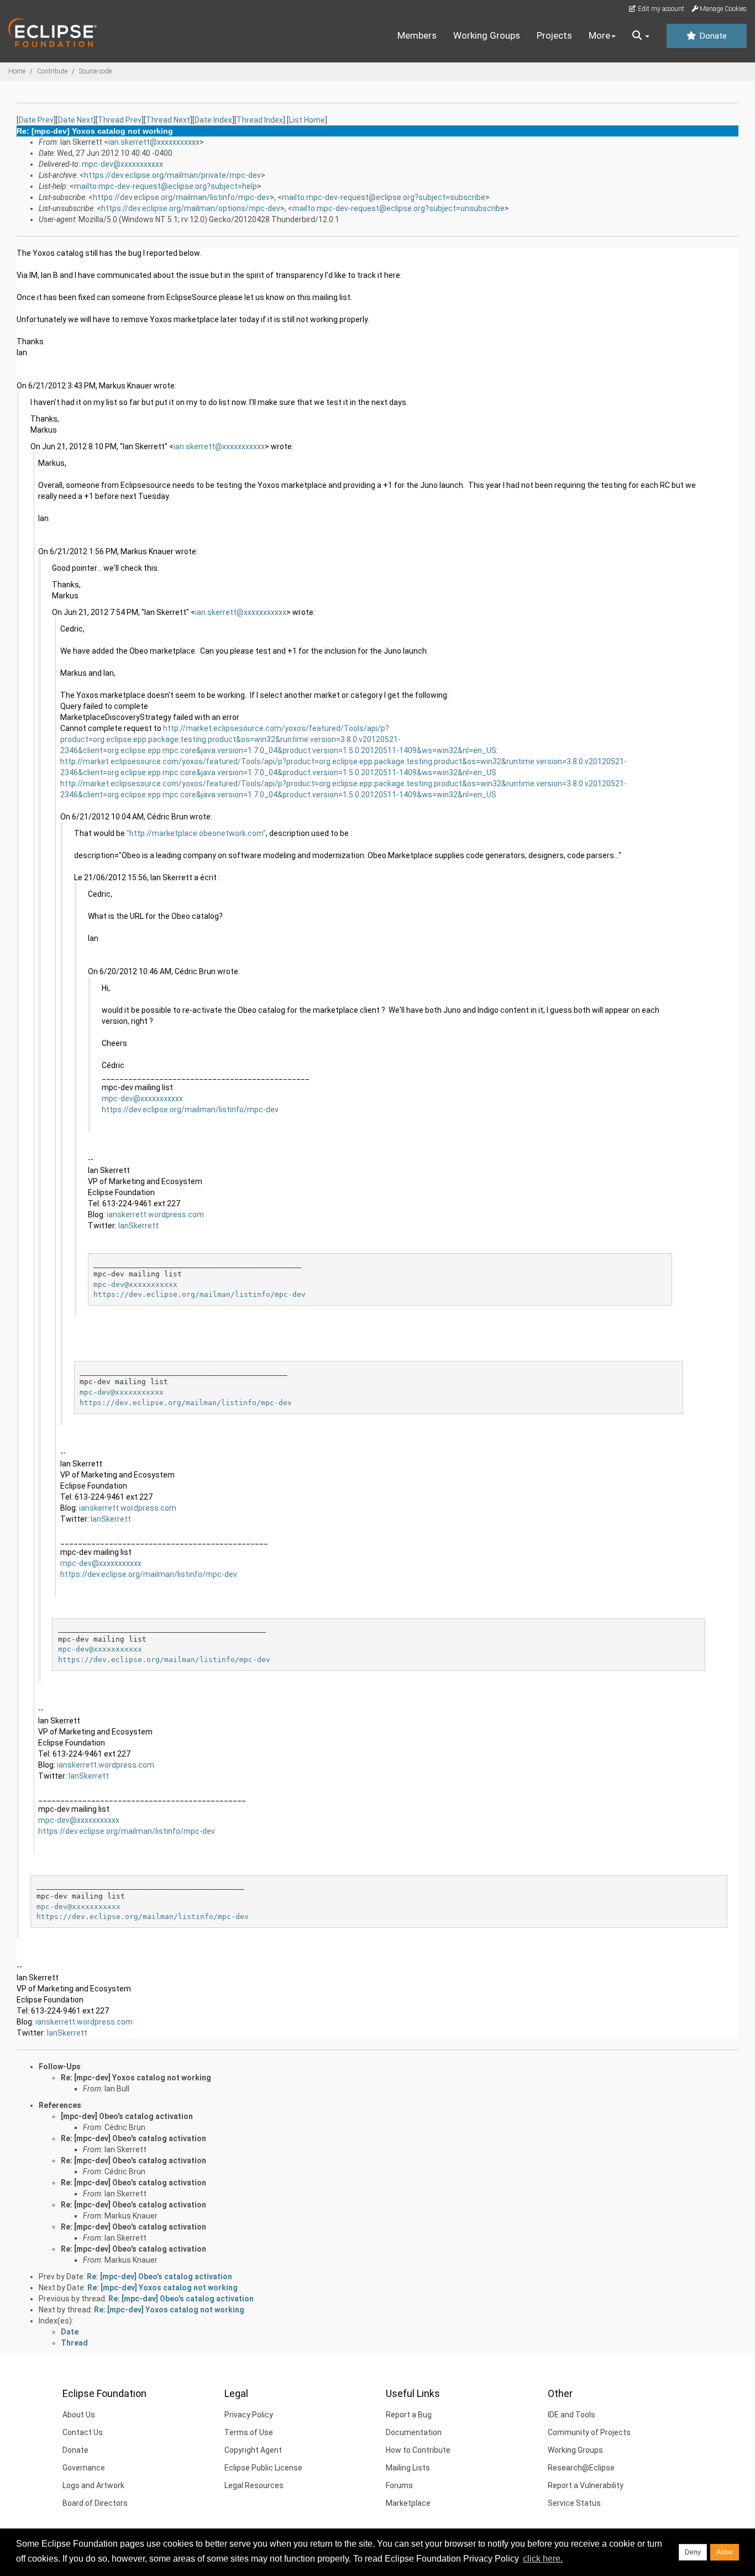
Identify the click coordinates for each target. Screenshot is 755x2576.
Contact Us (83, 2432)
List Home (307, 120)
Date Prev (36, 120)
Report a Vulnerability (586, 2485)
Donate (712, 36)
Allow (725, 2552)
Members (417, 35)
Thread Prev (120, 120)
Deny (693, 2552)
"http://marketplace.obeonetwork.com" (196, 833)
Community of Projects (589, 2432)
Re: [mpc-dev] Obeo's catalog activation (133, 2138)
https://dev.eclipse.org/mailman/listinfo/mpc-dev (181, 197)
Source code (95, 71)
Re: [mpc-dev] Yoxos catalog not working (136, 2078)
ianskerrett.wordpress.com (155, 1215)
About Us (79, 2415)
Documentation (414, 2432)
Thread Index (260, 120)
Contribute (52, 71)
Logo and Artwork (93, 2485)
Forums (399, 2485)
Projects (554, 35)
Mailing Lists (408, 2468)
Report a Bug (409, 2415)
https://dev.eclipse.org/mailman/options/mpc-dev (191, 208)
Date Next (76, 120)
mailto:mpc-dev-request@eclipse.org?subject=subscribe (384, 197)
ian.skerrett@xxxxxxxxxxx (154, 142)
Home (17, 71)
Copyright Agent (253, 2450)
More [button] (599, 35)
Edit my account (660, 9)
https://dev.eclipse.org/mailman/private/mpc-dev (172, 175)
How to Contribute (418, 2450)
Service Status (574, 2503)
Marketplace (408, 2503)
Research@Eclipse (581, 2468)
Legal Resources (254, 2485)
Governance (84, 2468)
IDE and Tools (572, 2415)
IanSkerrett (138, 1226)
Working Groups (487, 35)
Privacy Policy (249, 2415)
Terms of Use (249, 2432)
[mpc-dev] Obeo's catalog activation (127, 2116)
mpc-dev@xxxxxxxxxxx (122, 164)
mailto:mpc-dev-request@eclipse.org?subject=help (166, 186)
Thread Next (168, 120)
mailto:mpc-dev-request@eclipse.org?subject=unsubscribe (399, 208)
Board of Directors (95, 2503)
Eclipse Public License (263, 2468)
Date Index (213, 120)
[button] (641, 36)
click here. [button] (543, 2559)
